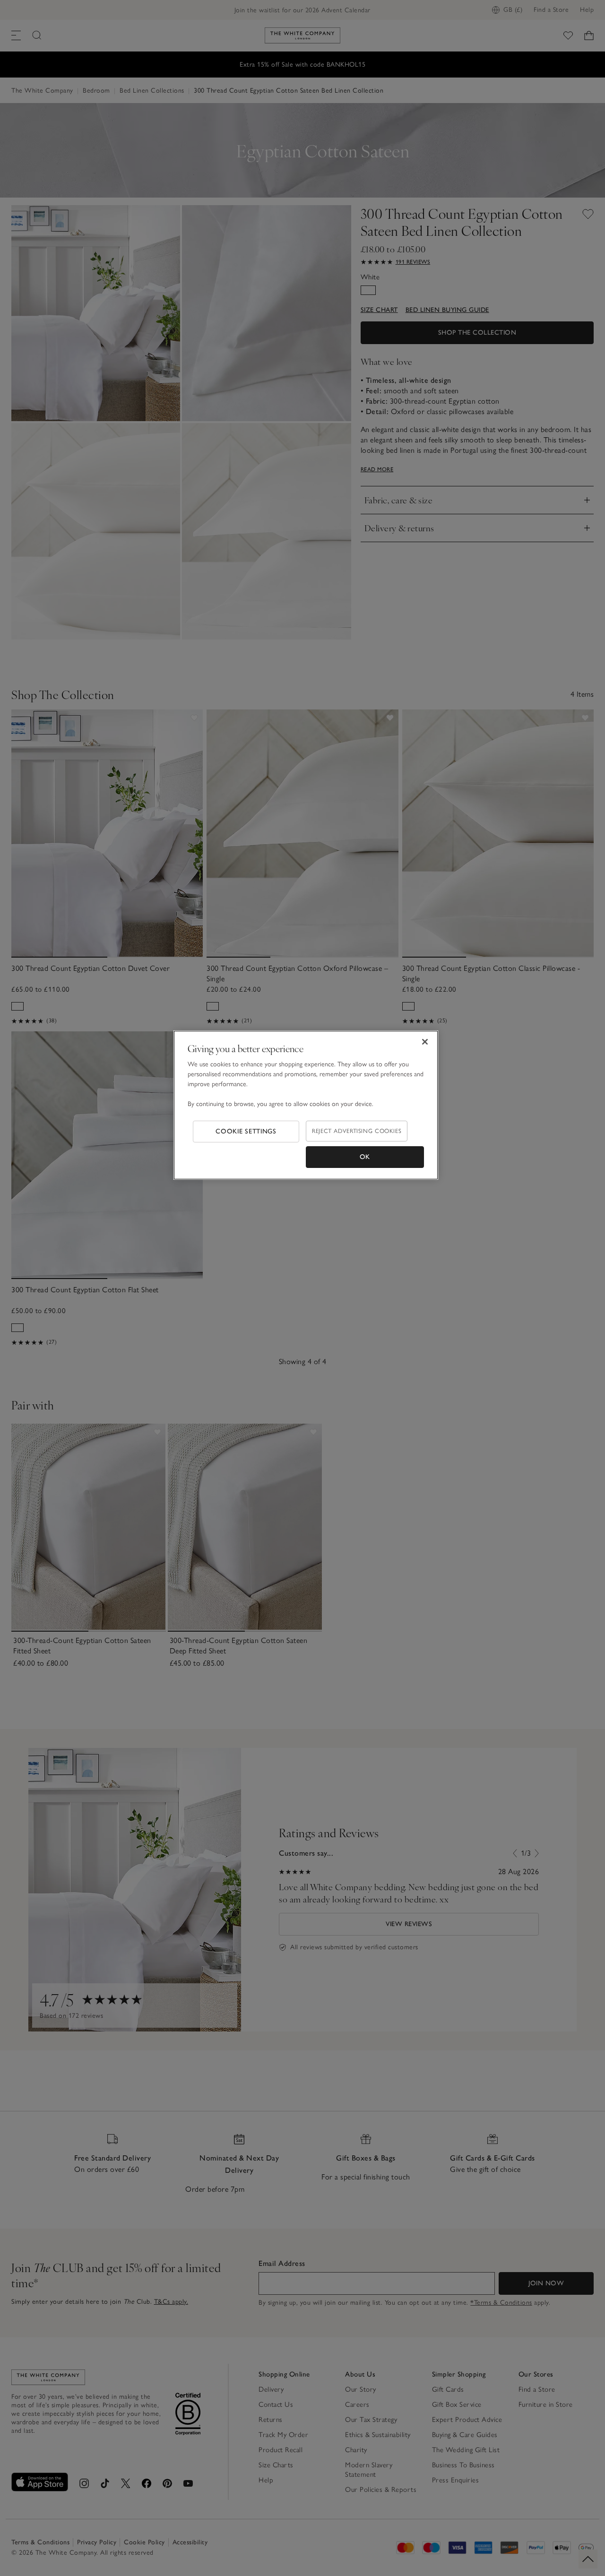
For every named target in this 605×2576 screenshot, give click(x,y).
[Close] (425, 1042)
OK (365, 1157)
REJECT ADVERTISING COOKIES (357, 1131)
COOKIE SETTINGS (246, 1131)
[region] (306, 1105)
